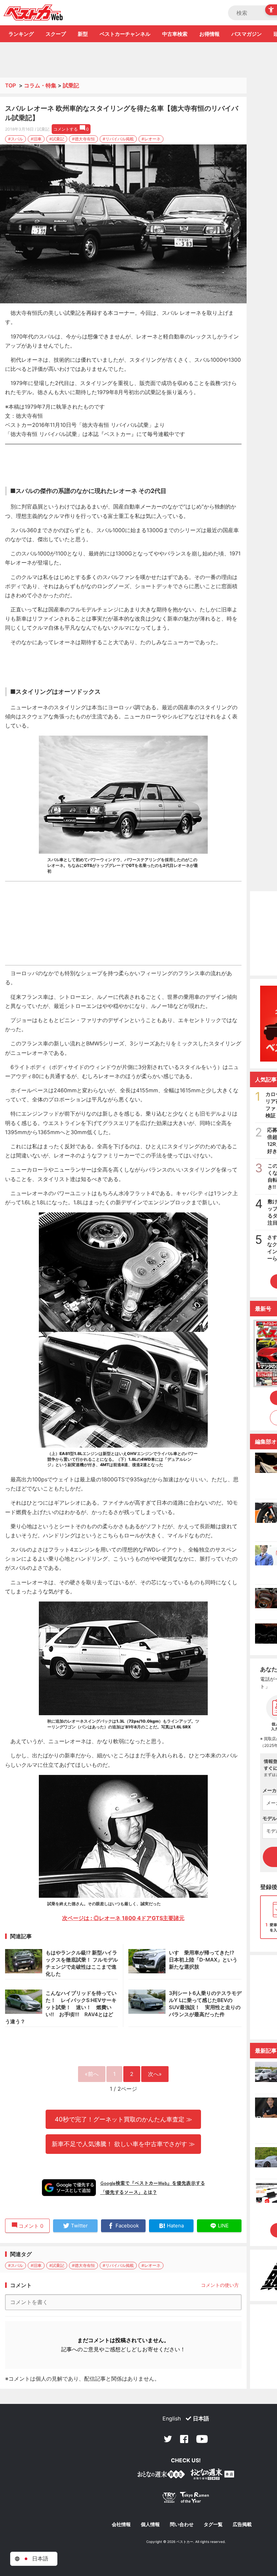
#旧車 (36, 139)
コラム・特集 (40, 85)
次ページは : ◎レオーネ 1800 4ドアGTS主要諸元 (123, 1918)
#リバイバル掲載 (118, 139)
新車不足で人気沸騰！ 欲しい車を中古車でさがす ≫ (123, 2144)
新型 (83, 34)
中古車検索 (175, 34)
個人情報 (150, 2524)
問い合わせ (182, 2524)
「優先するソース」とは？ (129, 2192)
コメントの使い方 (220, 2285)
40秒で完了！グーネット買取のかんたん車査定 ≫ (123, 2119)
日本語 (201, 2418)
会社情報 (121, 2524)
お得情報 (209, 34)
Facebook (184, 2439)
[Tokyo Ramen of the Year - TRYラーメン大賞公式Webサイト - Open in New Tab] (186, 2499)
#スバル (16, 139)
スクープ (56, 34)
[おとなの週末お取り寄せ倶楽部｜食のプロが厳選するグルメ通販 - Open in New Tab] (161, 2476)
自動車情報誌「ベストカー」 (33, 12)
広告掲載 (242, 2524)
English (172, 2418)
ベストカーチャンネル (125, 34)
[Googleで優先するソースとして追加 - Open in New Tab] (69, 2188)
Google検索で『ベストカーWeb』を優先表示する (153, 2183)
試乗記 (71, 85)
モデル (270, 1818)
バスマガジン (247, 34)
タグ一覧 (213, 2524)
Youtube (202, 2439)
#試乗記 (57, 139)
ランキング (21, 34)
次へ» (155, 2074)
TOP (10, 85)
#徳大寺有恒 (83, 139)
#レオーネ (151, 139)
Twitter (168, 2439)
